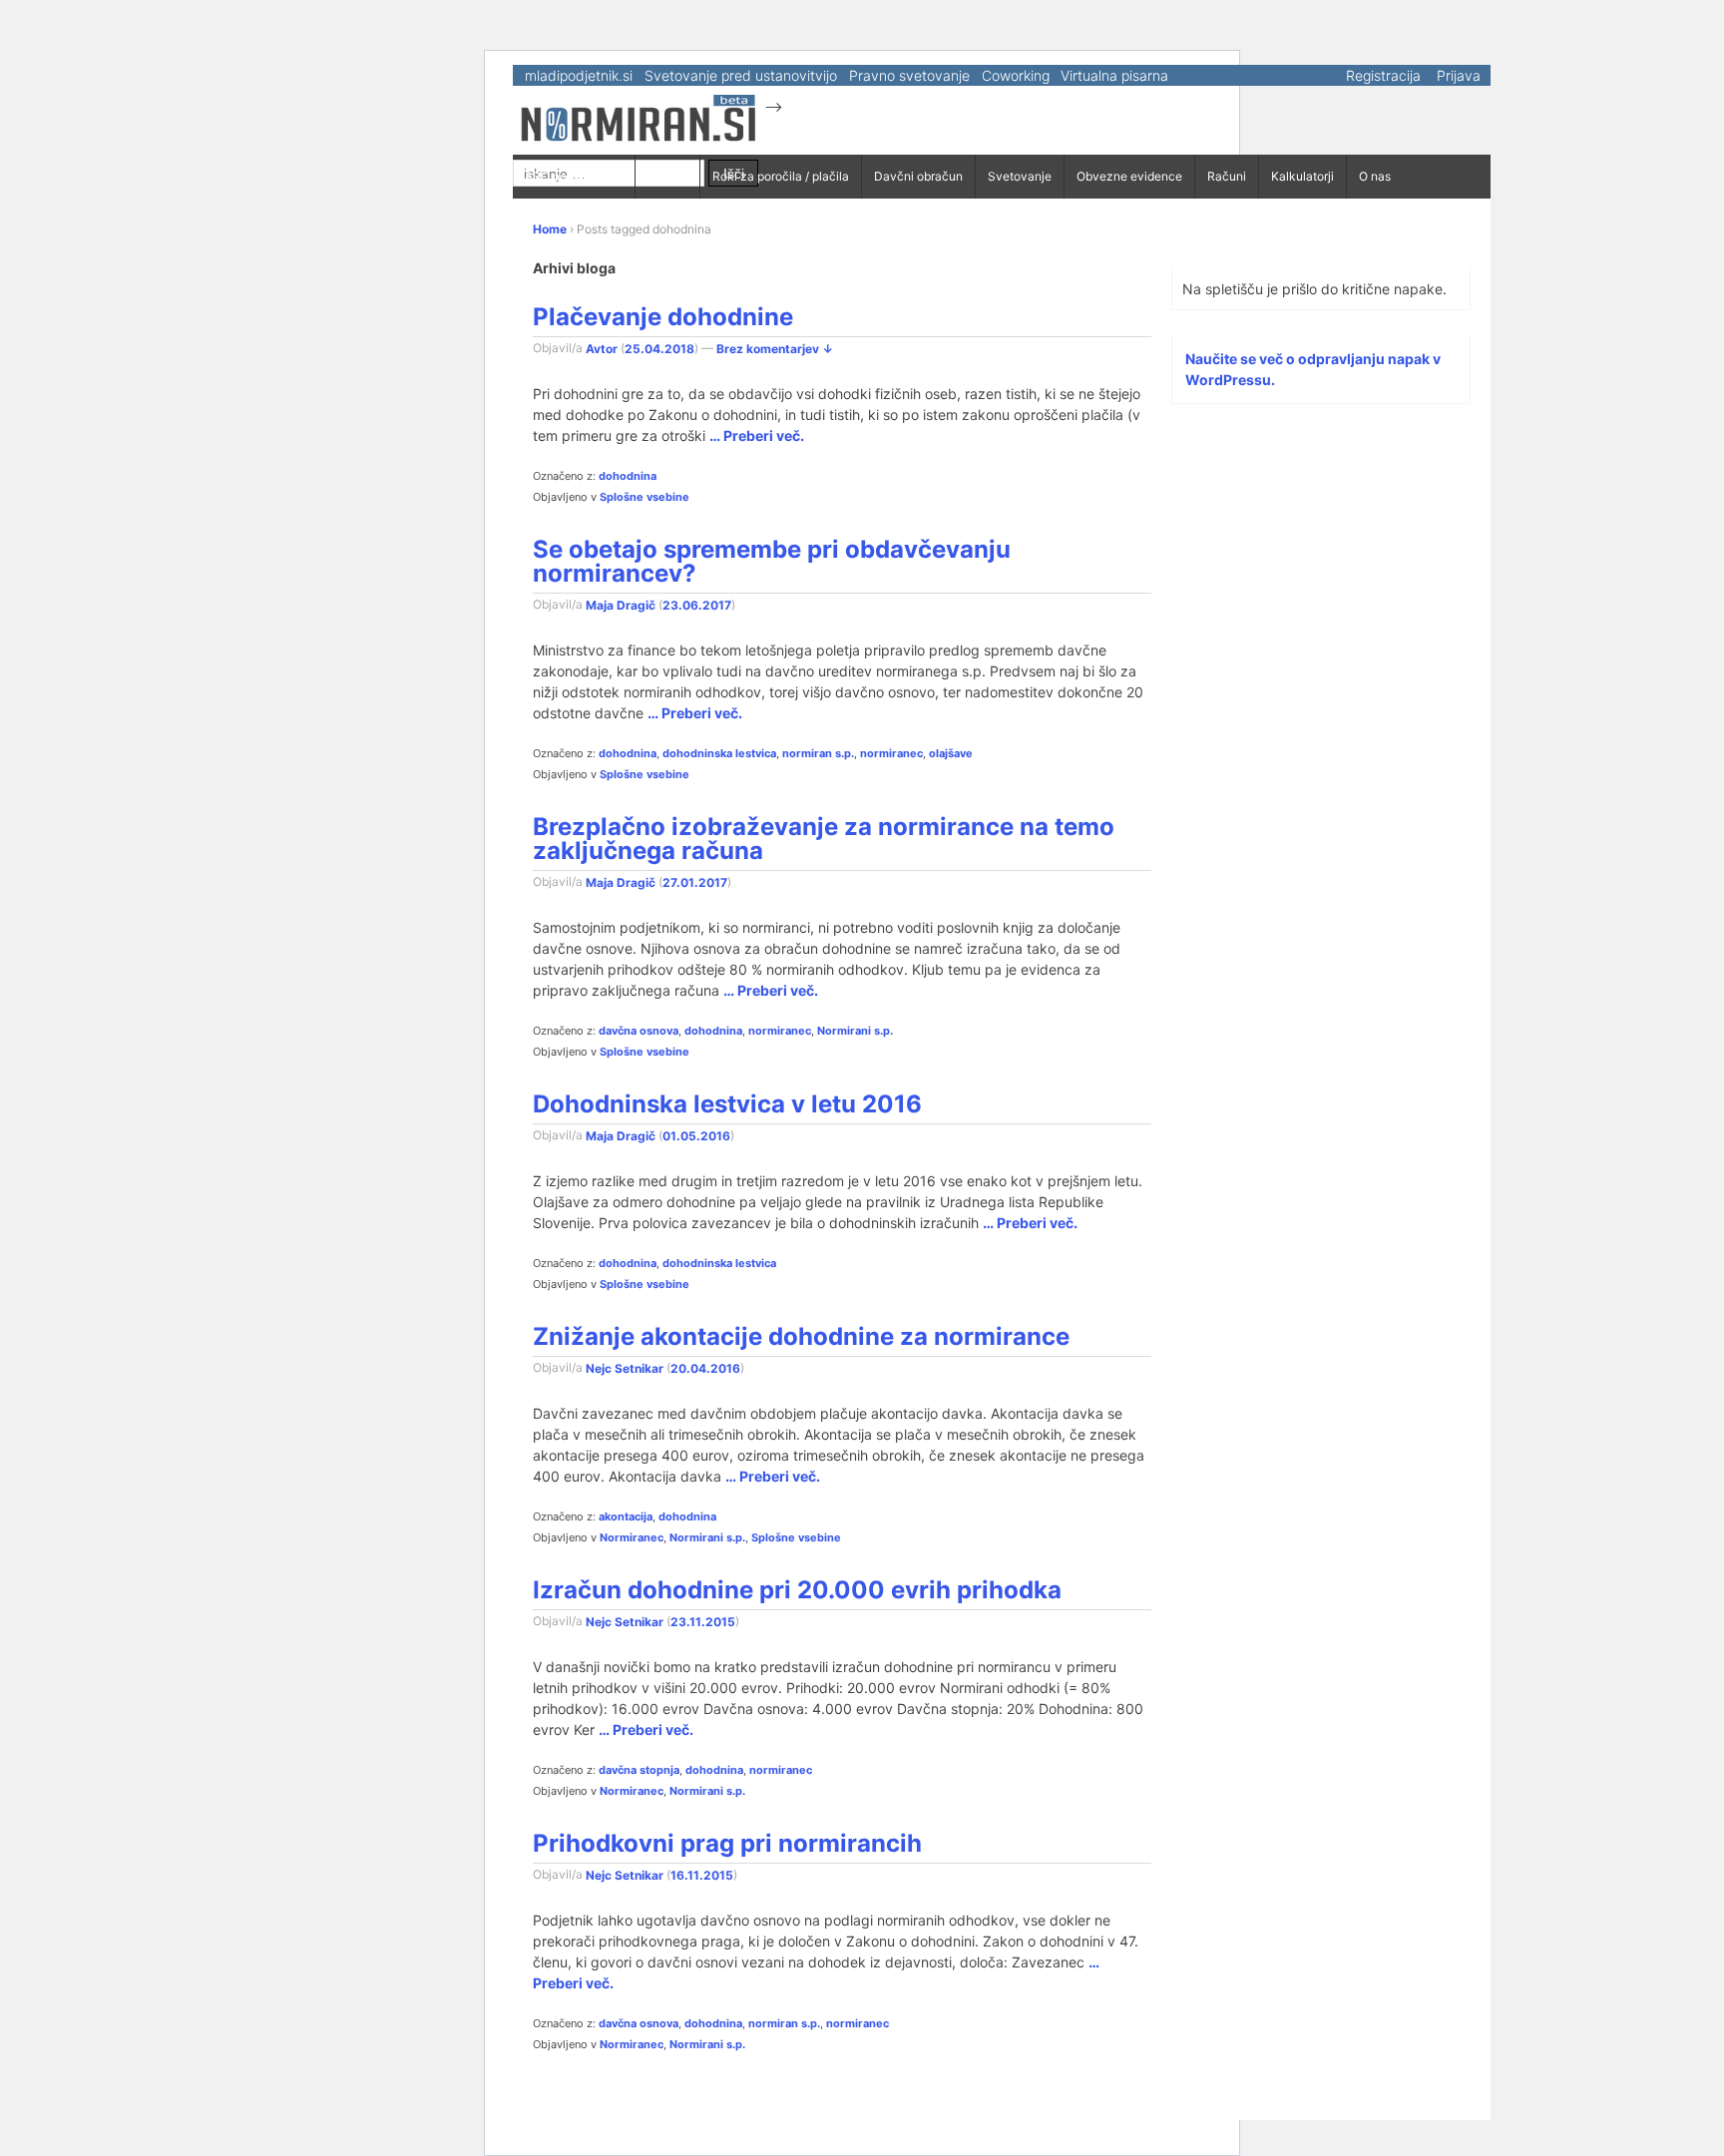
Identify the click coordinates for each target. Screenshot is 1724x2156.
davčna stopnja (639, 1770)
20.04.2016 (705, 1367)
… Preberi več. (757, 435)
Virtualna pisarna (1114, 75)
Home (550, 229)
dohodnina (628, 476)
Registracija (1383, 75)
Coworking (1016, 75)
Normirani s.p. (855, 1031)
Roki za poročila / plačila (781, 176)
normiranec (891, 753)
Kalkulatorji (1302, 176)
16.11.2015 (702, 1874)
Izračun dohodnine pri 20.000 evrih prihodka (797, 1590)
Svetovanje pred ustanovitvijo (741, 75)
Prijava (1459, 75)
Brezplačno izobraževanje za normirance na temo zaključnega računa (824, 839)
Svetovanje (1020, 176)
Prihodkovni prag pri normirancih (727, 1843)
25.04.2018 (659, 348)
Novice (667, 176)
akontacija (626, 1516)
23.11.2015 (703, 1621)
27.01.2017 (695, 881)
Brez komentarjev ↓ (775, 348)
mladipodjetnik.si (579, 75)
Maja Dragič (621, 604)
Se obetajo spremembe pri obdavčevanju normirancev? (772, 561)
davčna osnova (639, 1031)
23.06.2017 (697, 604)
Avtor (602, 348)
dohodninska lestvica (719, 753)
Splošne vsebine (645, 497)
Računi (1227, 176)
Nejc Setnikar (625, 1367)
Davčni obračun (918, 176)
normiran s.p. (818, 753)
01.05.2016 (696, 1135)
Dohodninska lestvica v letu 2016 (727, 1104)
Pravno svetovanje (909, 75)
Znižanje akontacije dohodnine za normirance (801, 1336)
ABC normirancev (574, 176)
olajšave (951, 753)
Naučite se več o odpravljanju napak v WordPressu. (1313, 369)
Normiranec (632, 1537)
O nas (1375, 176)
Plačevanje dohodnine (663, 317)
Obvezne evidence (1129, 176)
